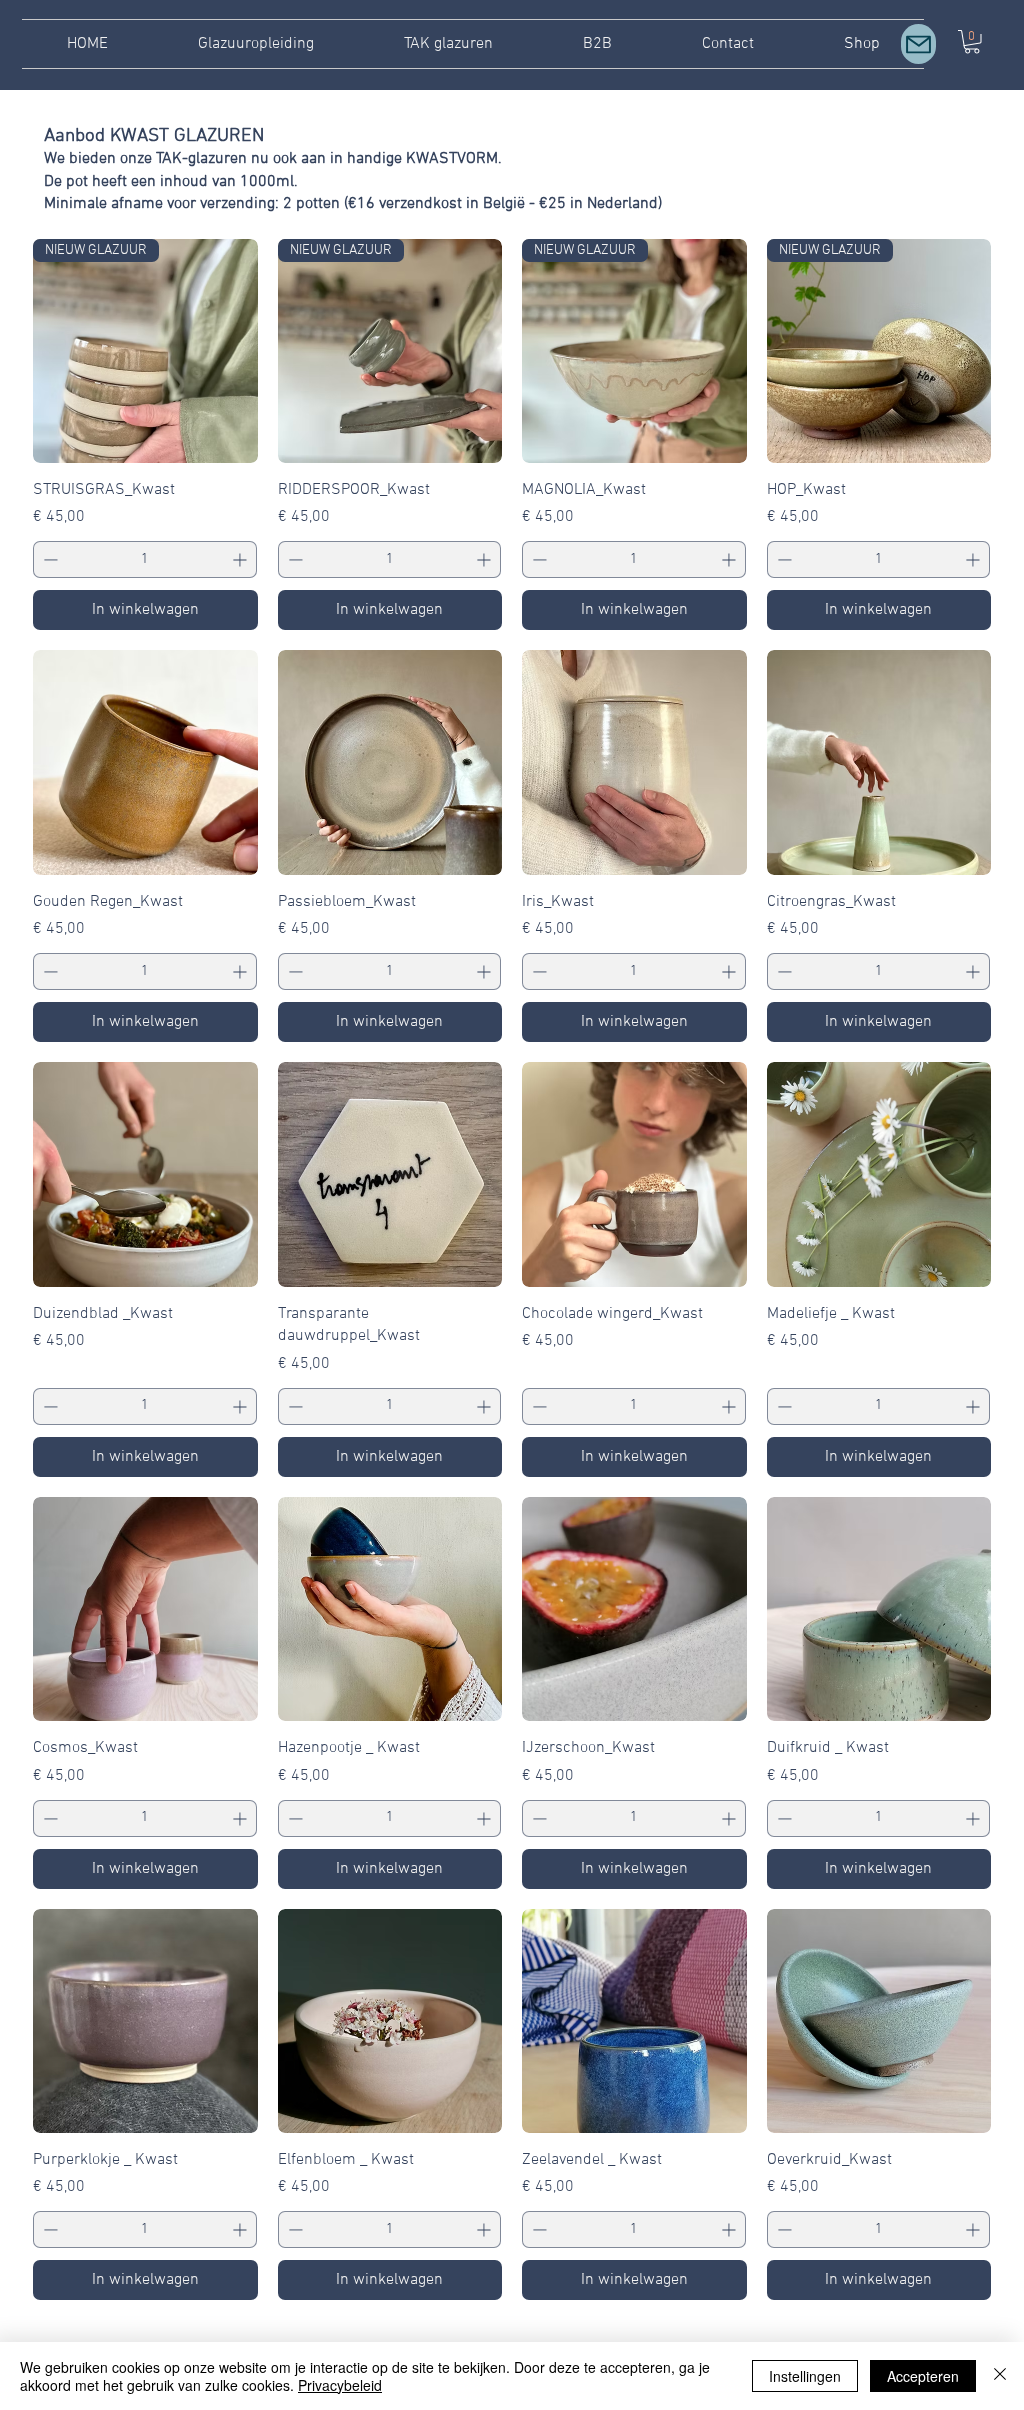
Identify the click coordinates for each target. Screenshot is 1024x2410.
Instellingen (805, 2376)
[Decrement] (48, 559)
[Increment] (241, 559)
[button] (918, 44)
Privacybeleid (340, 2385)
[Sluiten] (1000, 2376)
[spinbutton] (145, 559)
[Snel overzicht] (145, 762)
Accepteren (923, 2376)
